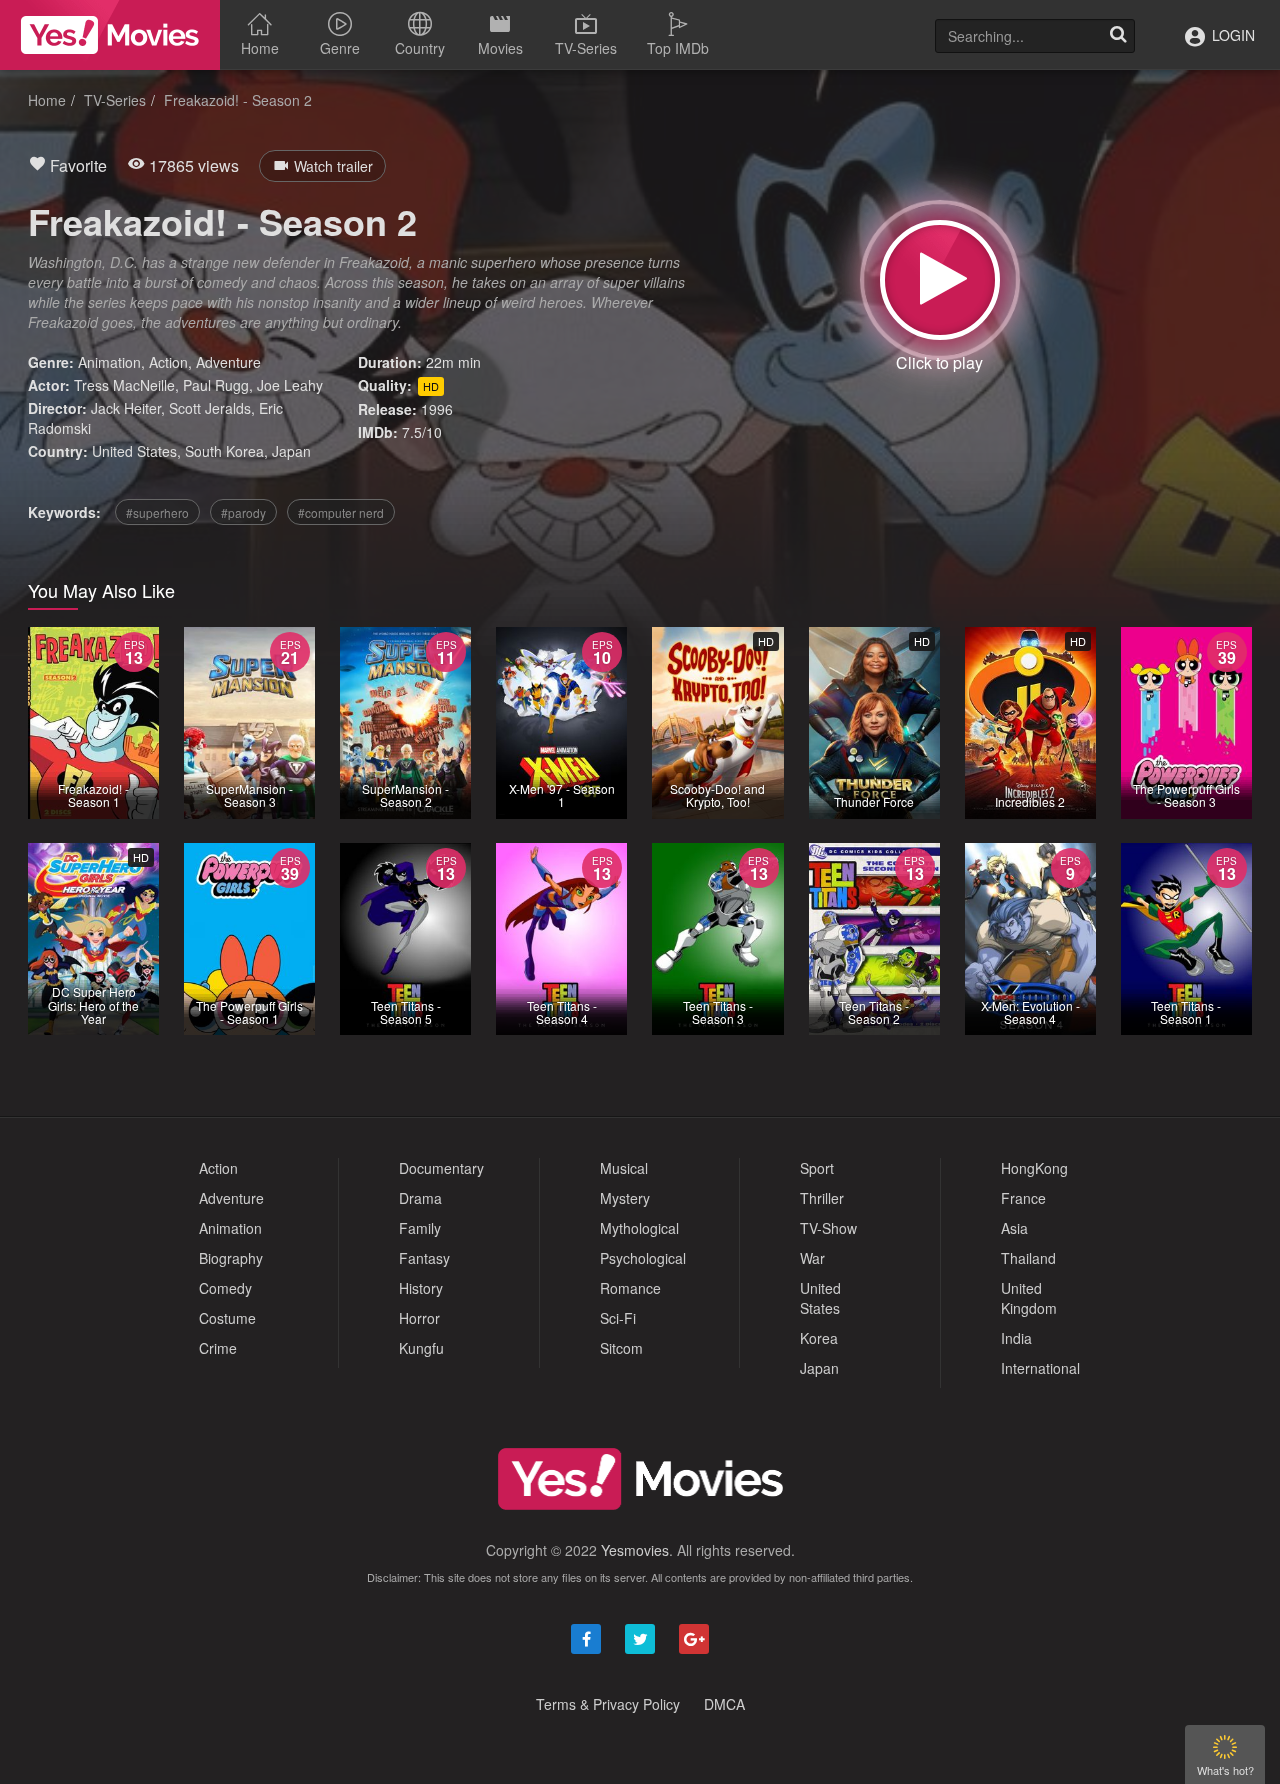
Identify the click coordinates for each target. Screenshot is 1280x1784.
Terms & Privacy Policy (608, 1704)
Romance (630, 1288)
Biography (231, 1258)
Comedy (225, 1288)
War (812, 1258)
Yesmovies (635, 1550)
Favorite (76, 165)
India (1016, 1338)
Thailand (1028, 1258)
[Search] (1118, 36)
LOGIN (1231, 35)
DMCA (724, 1704)
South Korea (224, 451)
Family (420, 1228)
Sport (817, 1168)
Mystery (625, 1198)
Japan (291, 451)
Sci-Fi (618, 1318)
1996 (437, 409)
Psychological (643, 1258)
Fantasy (424, 1258)
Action (168, 362)
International (1040, 1368)
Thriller (822, 1198)
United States (134, 451)
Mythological (639, 1228)
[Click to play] (940, 280)
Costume (227, 1318)
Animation (109, 362)
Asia (1014, 1228)
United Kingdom (1029, 1298)
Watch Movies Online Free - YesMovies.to (110, 35)
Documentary (441, 1168)
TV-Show (828, 1228)
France (1023, 1198)
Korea (819, 1338)
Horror (419, 1318)
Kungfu (421, 1348)
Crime (218, 1348)
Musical (624, 1168)
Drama (420, 1198)
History (421, 1288)
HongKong (1034, 1168)
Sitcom (621, 1348)
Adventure (228, 362)
